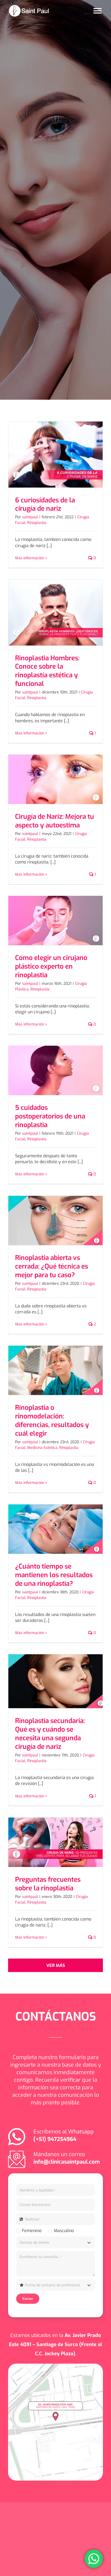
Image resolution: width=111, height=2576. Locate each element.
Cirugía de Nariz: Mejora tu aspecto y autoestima (55, 821)
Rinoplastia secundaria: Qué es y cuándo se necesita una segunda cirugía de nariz (50, 1734)
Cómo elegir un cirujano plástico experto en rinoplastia (51, 966)
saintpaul (30, 517)
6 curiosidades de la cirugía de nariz (45, 504)
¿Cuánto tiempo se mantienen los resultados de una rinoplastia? (54, 1575)
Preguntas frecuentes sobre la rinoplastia (48, 1884)
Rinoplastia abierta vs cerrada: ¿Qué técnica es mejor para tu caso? (52, 1266)
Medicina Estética (42, 1448)
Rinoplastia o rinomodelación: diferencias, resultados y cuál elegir (52, 1420)
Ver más (56, 1965)
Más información (30, 558)
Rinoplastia (37, 523)
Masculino (64, 2231)
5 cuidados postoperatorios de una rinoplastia (50, 1116)
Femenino (32, 2231)
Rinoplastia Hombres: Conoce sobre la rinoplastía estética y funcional (47, 671)
